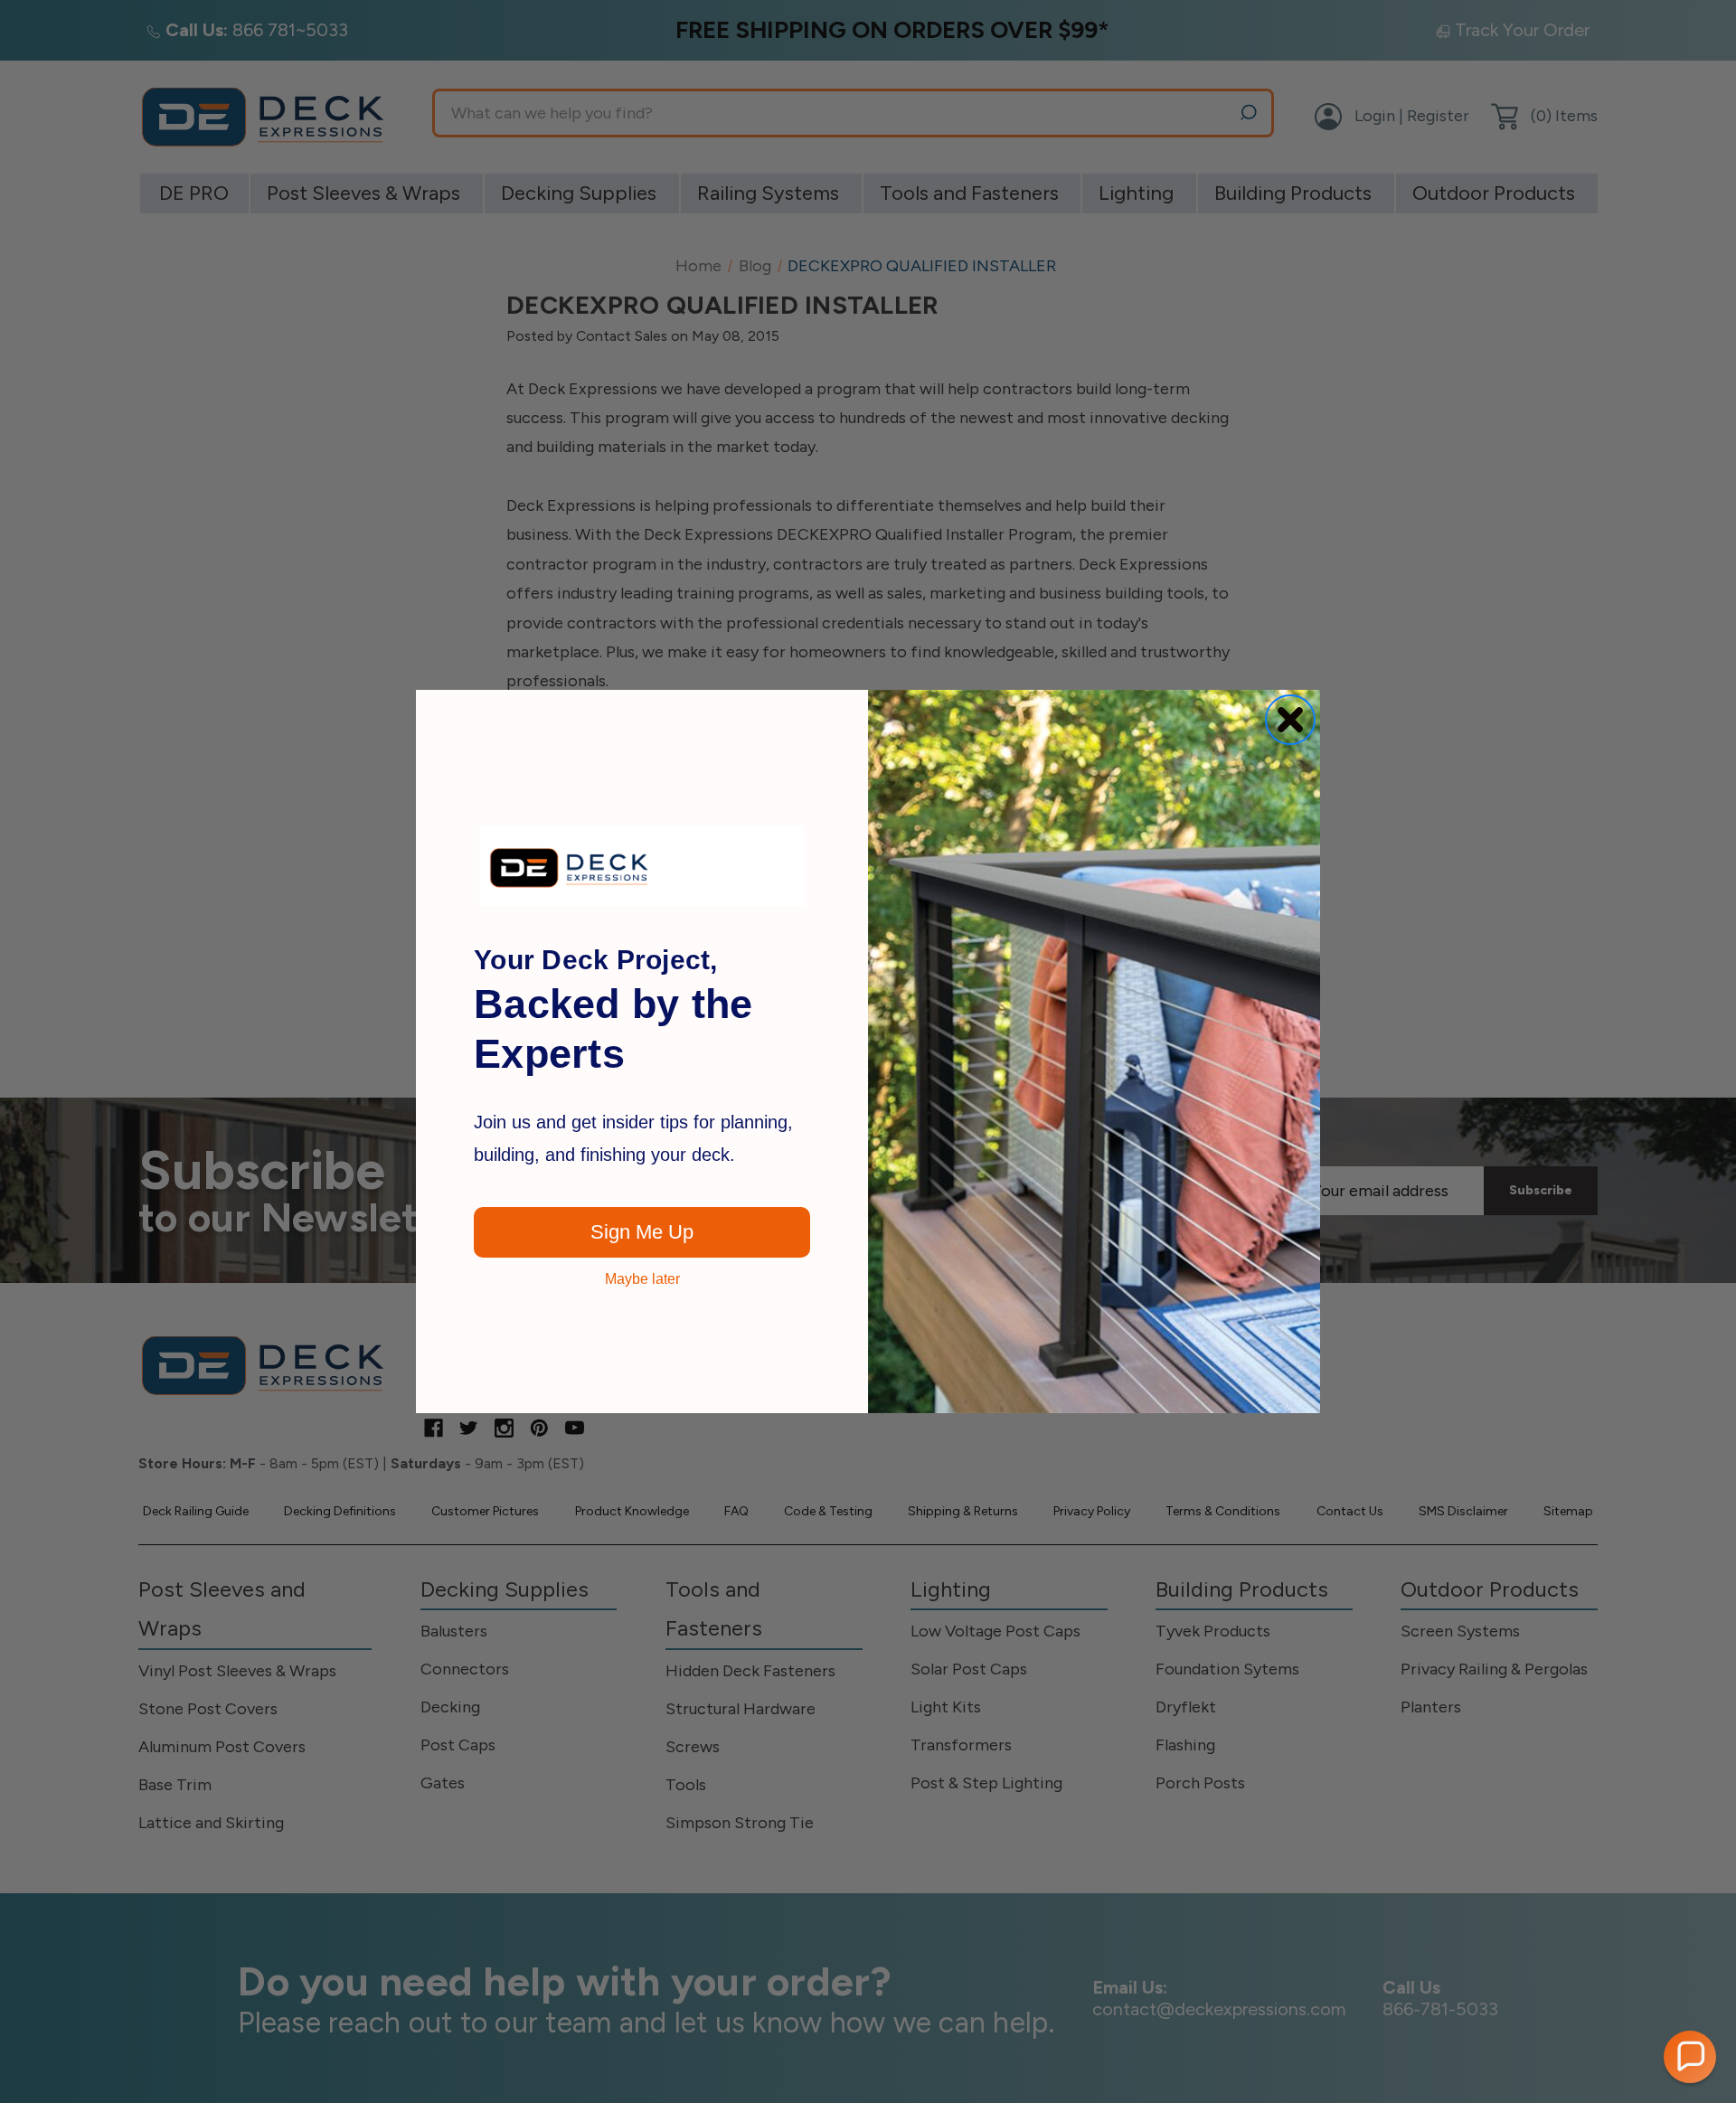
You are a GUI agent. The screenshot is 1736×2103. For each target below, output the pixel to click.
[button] (1690, 2057)
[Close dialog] (1290, 720)
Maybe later (642, 1279)
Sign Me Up (642, 1232)
